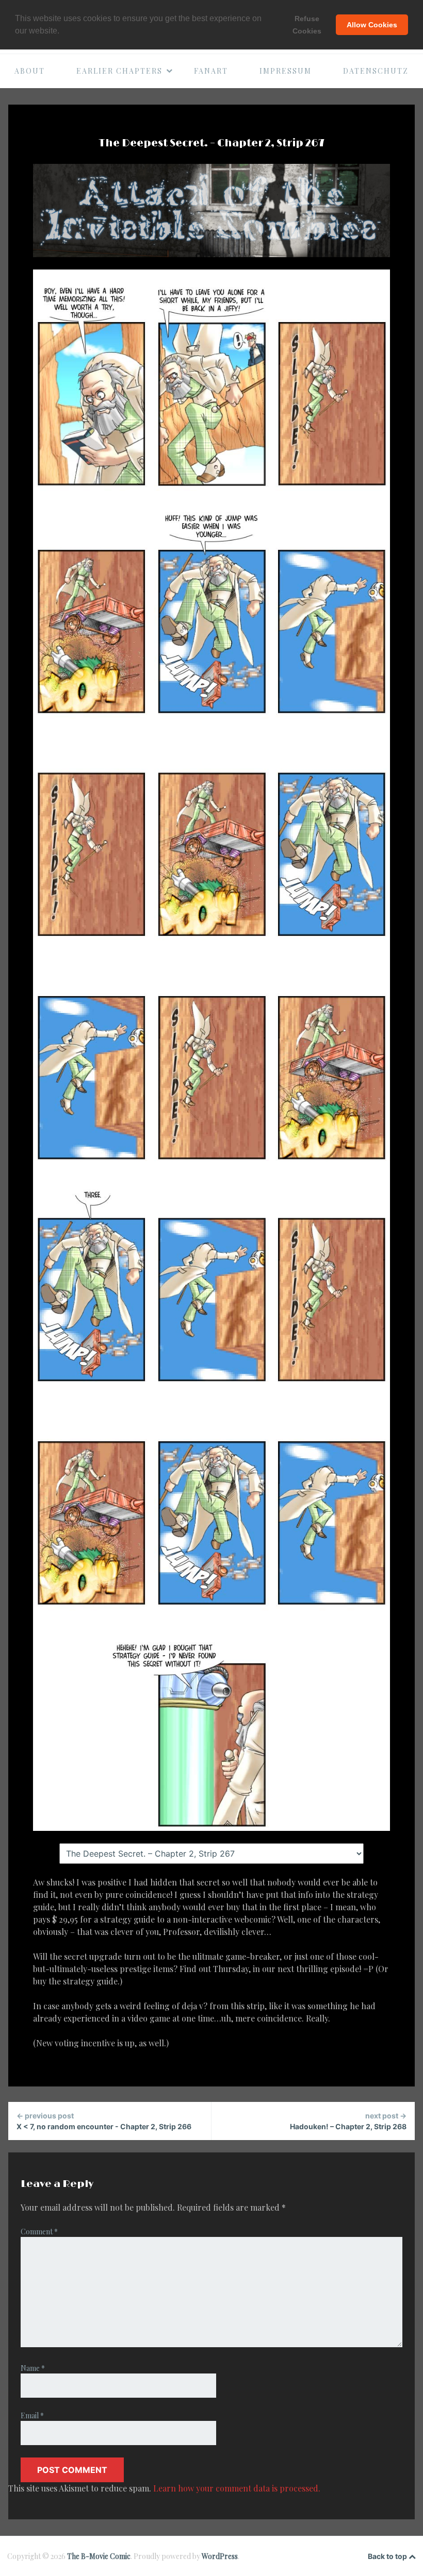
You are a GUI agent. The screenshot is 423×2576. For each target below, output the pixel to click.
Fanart (211, 71)
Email (32, 2415)
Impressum (286, 71)
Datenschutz (376, 71)
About (30, 71)
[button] (63, 31)
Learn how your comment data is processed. (237, 2488)
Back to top (388, 2556)
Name (33, 2368)
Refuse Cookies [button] (307, 25)
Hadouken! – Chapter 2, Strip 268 (348, 2121)
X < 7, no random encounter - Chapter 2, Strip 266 (104, 2121)
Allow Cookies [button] (372, 25)
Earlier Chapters (119, 71)
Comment (39, 2232)
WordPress (220, 2556)
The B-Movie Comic (99, 2556)
